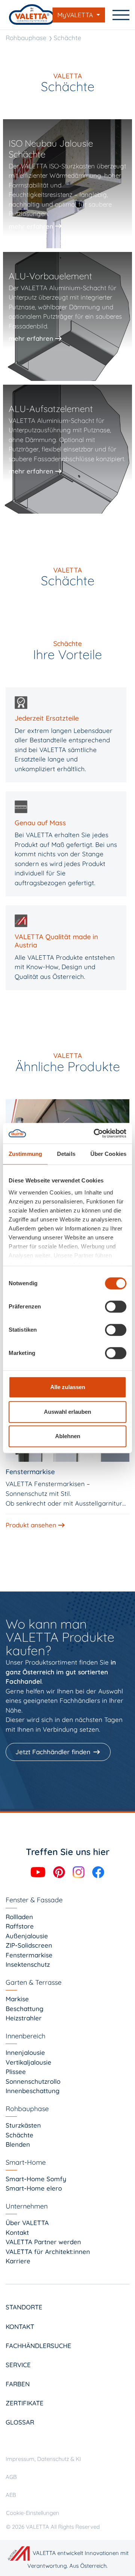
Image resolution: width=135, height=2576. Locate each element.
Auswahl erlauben (67, 1412)
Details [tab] (66, 1154)
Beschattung (25, 2009)
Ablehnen (68, 1436)
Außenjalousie (27, 1936)
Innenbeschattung (33, 2091)
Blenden (18, 2144)
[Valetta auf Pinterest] (60, 1871)
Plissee (16, 2072)
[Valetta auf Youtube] (39, 1871)
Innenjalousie (25, 2052)
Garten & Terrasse (34, 1982)
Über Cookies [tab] (108, 1154)
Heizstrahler (24, 2018)
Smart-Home (26, 2162)
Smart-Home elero (34, 2188)
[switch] (116, 1307)
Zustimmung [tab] (25, 1154)
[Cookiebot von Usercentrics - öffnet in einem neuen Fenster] (95, 1133)
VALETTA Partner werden (43, 2242)
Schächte (67, 38)
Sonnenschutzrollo (33, 2081)
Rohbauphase (26, 38)
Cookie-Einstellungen (33, 2513)
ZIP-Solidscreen (29, 1945)
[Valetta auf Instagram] (79, 1871)
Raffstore (20, 1926)
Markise (17, 1999)
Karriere (18, 2261)
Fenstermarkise (29, 1955)
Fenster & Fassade (34, 1900)
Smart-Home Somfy (36, 2179)
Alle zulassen (68, 1387)
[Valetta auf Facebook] (98, 1871)
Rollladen (19, 1917)
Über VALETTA (27, 2223)
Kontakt (17, 2232)
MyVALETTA (76, 15)
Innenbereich (25, 2036)
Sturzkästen (23, 2125)
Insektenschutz (28, 1964)
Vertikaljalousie (28, 2062)
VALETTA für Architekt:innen (48, 2252)
